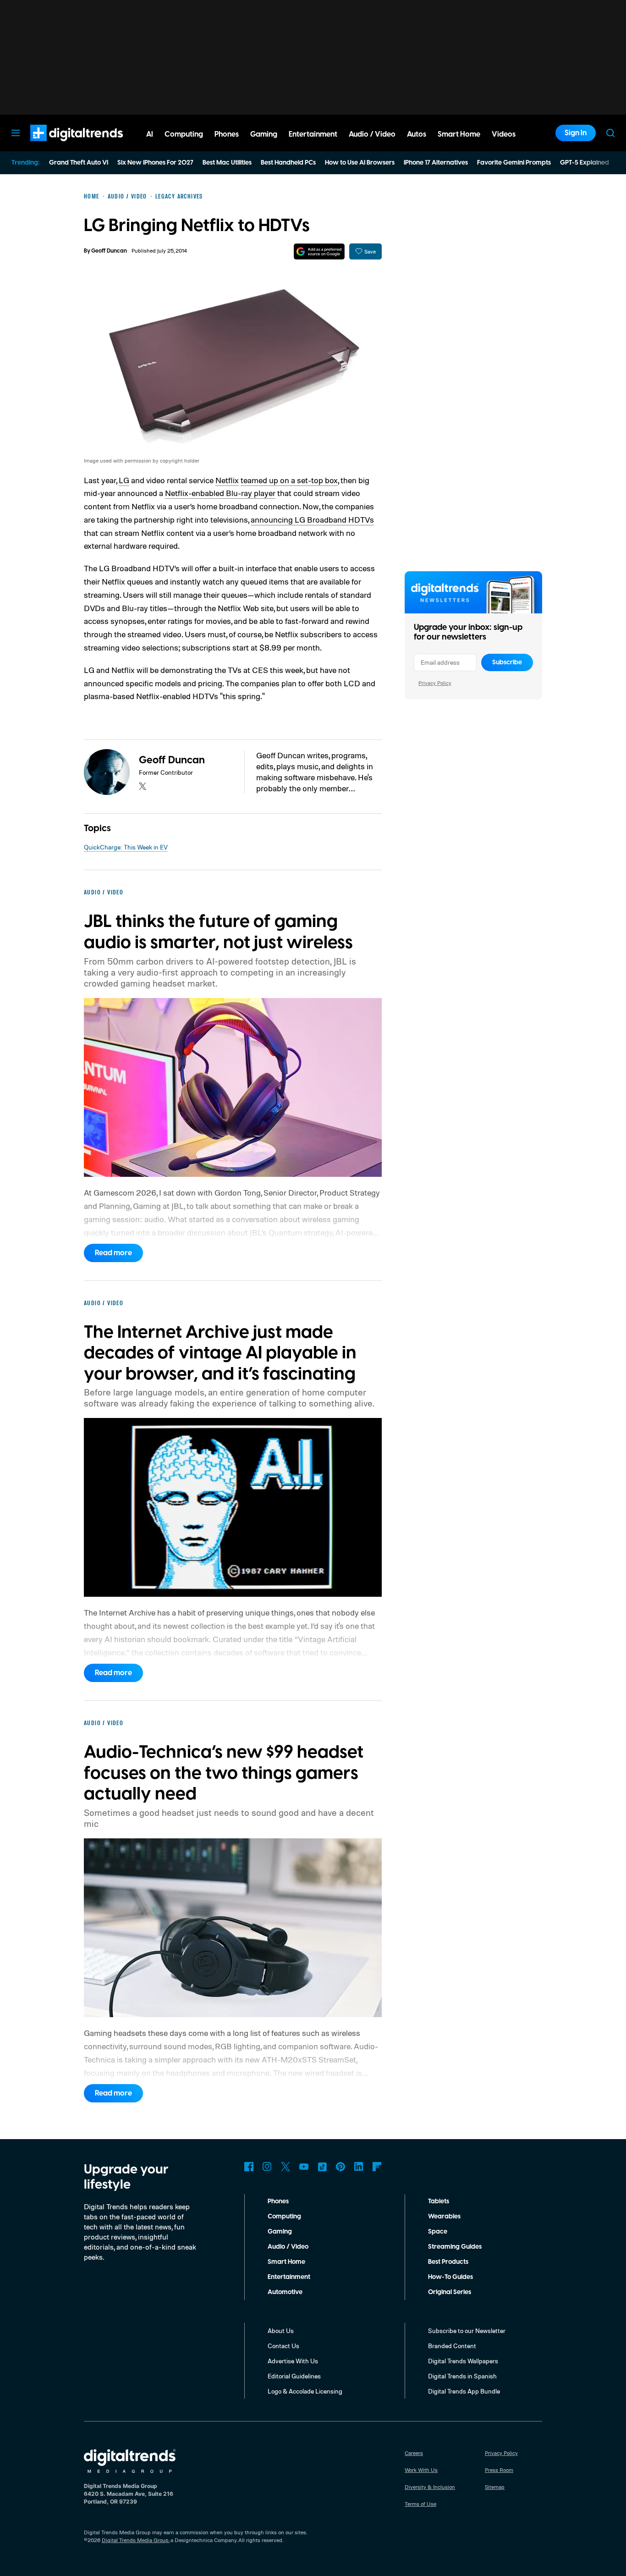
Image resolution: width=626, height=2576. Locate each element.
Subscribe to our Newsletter (467, 2331)
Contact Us (283, 2346)
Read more (113, 1253)
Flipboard (377, 2167)
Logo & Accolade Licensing (305, 2391)
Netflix (227, 480)
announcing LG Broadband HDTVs (312, 519)
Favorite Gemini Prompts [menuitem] (514, 163)
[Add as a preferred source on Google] (319, 251)
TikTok (322, 2167)
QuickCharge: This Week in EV (126, 847)
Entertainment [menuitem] (313, 134)
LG (124, 480)
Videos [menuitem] (504, 134)
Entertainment (289, 2277)
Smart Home (286, 2262)
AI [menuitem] (150, 134)
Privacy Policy (435, 683)
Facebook (249, 2167)
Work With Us (421, 2470)
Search (610, 133)
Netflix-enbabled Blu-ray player (220, 493)
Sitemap (495, 2487)
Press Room (499, 2470)
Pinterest (340, 2167)
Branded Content (452, 2346)
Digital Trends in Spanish (462, 2376)
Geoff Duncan (109, 251)
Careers (414, 2453)
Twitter (286, 2167)
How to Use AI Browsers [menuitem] (360, 163)
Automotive (285, 2292)
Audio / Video (288, 2247)
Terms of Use (420, 2504)
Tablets (439, 2201)
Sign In (576, 133)
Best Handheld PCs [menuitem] (288, 163)
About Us (281, 2331)
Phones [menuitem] (227, 134)
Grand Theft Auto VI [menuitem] (79, 163)
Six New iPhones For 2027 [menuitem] (155, 163)
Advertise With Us (293, 2361)
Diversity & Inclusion (430, 2487)
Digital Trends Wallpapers (463, 2361)
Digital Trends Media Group (135, 2540)
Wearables (444, 2217)
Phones (278, 2201)
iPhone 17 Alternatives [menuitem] (436, 163)
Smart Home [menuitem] (459, 134)
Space (438, 2232)
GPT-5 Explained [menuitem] (585, 163)
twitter (143, 786)
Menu (16, 133)
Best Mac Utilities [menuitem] (227, 163)
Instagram (267, 2167)
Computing (284, 2217)
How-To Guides (450, 2277)
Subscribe (507, 662)
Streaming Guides (455, 2247)
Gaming (280, 2232)
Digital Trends (60, 146)
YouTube (304, 2167)
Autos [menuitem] (417, 134)
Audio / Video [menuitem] (372, 134)
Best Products (448, 2262)
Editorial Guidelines (294, 2376)
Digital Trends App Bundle (464, 2391)
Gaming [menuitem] (264, 134)
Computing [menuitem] (184, 134)
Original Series (450, 2292)
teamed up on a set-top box (289, 480)
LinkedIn (359, 2167)
